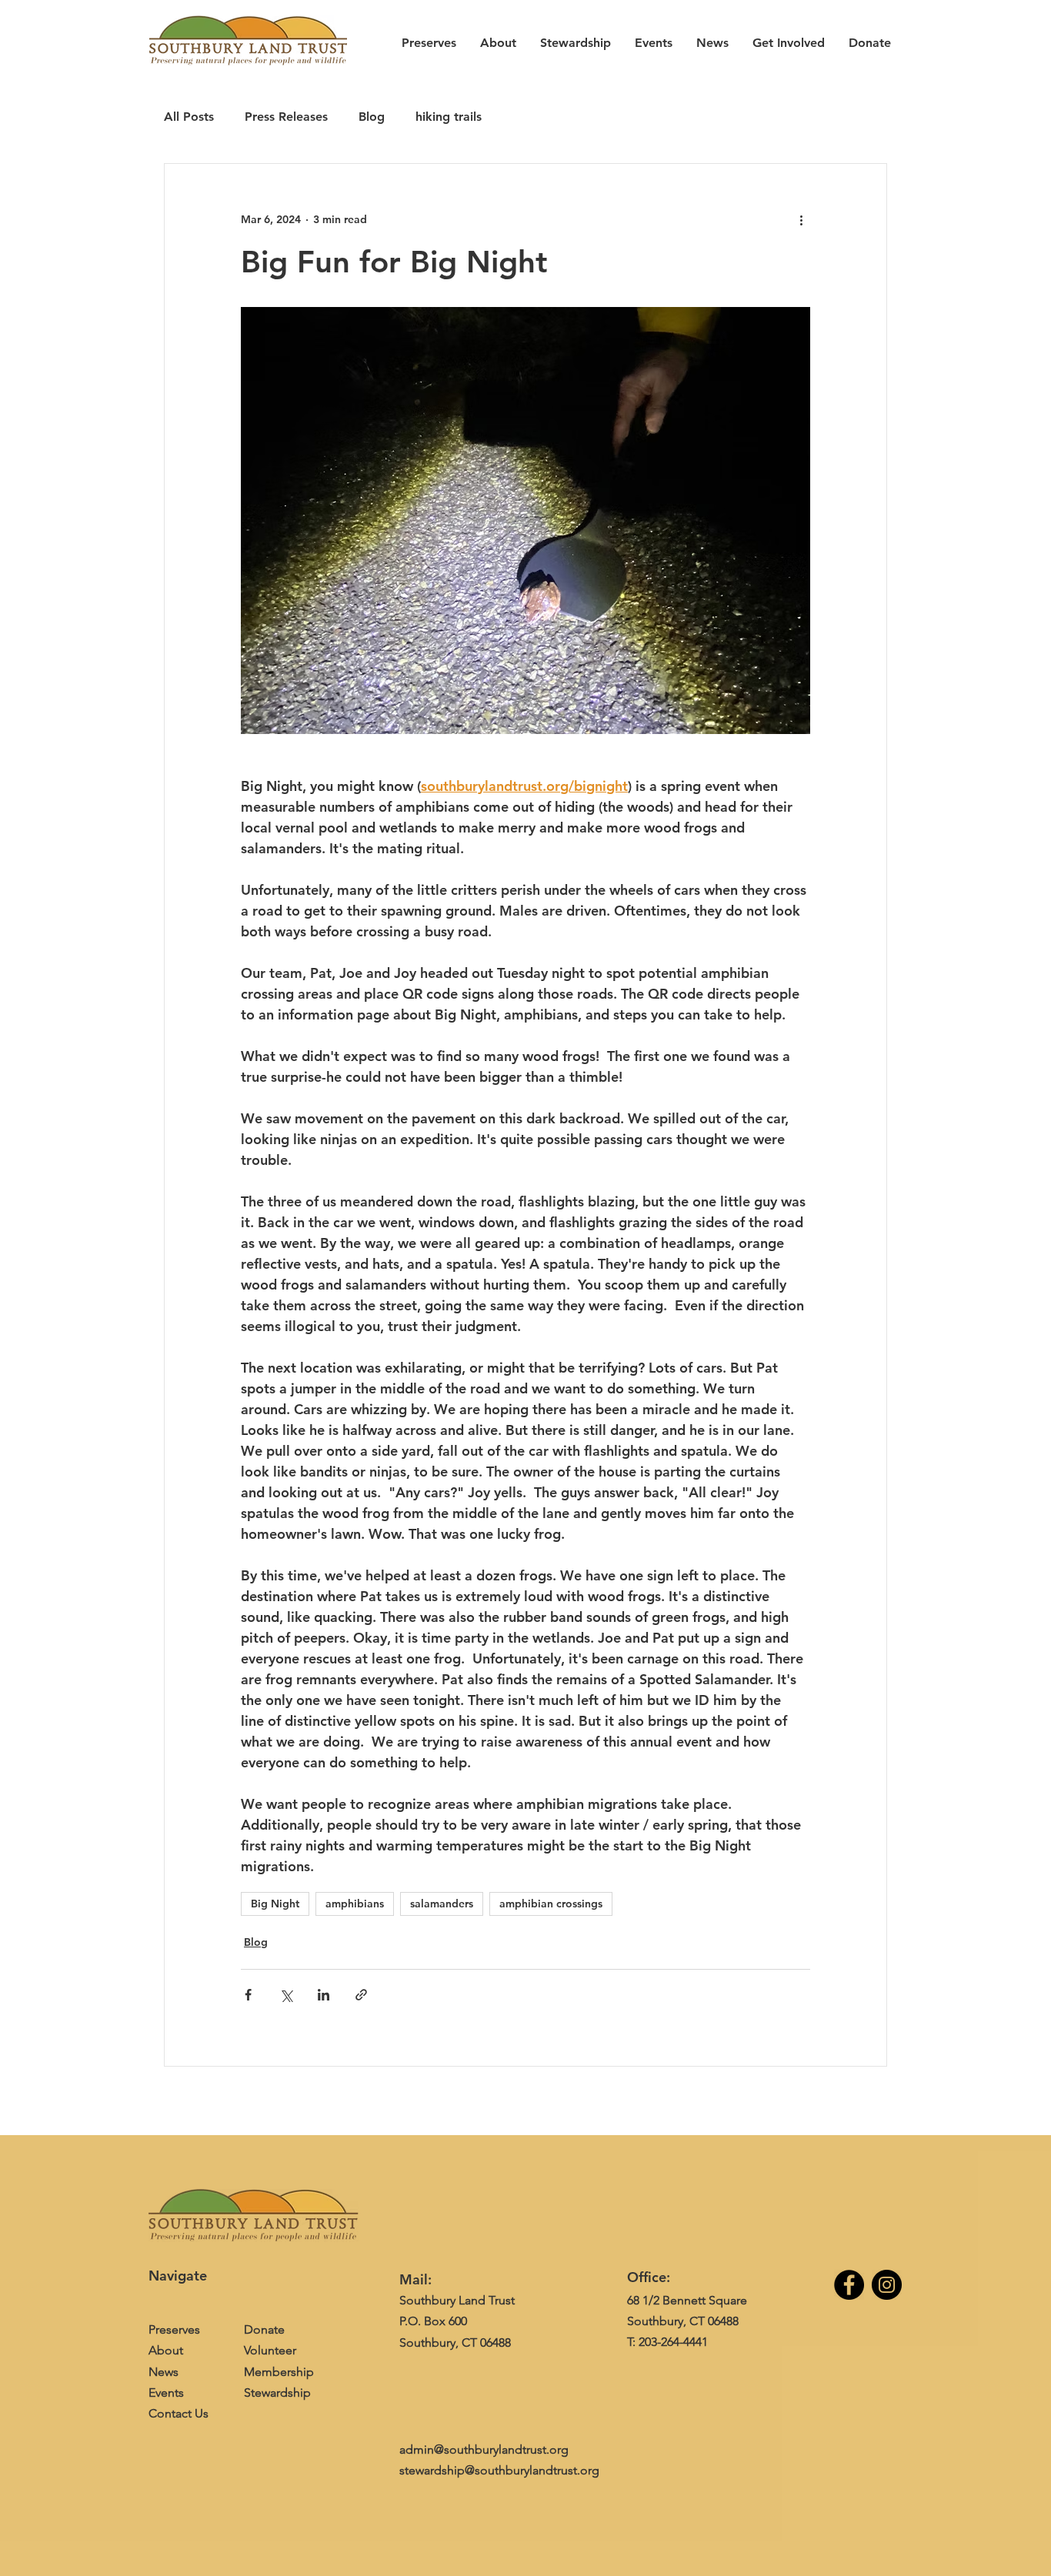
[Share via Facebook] (248, 1995)
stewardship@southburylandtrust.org (499, 2470)
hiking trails (449, 117)
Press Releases (286, 117)
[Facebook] (849, 2285)
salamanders (442, 1904)
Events (166, 2392)
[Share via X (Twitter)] (286, 1995)
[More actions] (801, 219)
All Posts (189, 117)
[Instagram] (887, 2285)
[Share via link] (361, 1995)
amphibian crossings (551, 1904)
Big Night (275, 1904)
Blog (372, 117)
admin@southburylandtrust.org (484, 2449)
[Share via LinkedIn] (324, 1995)
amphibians (355, 1904)
